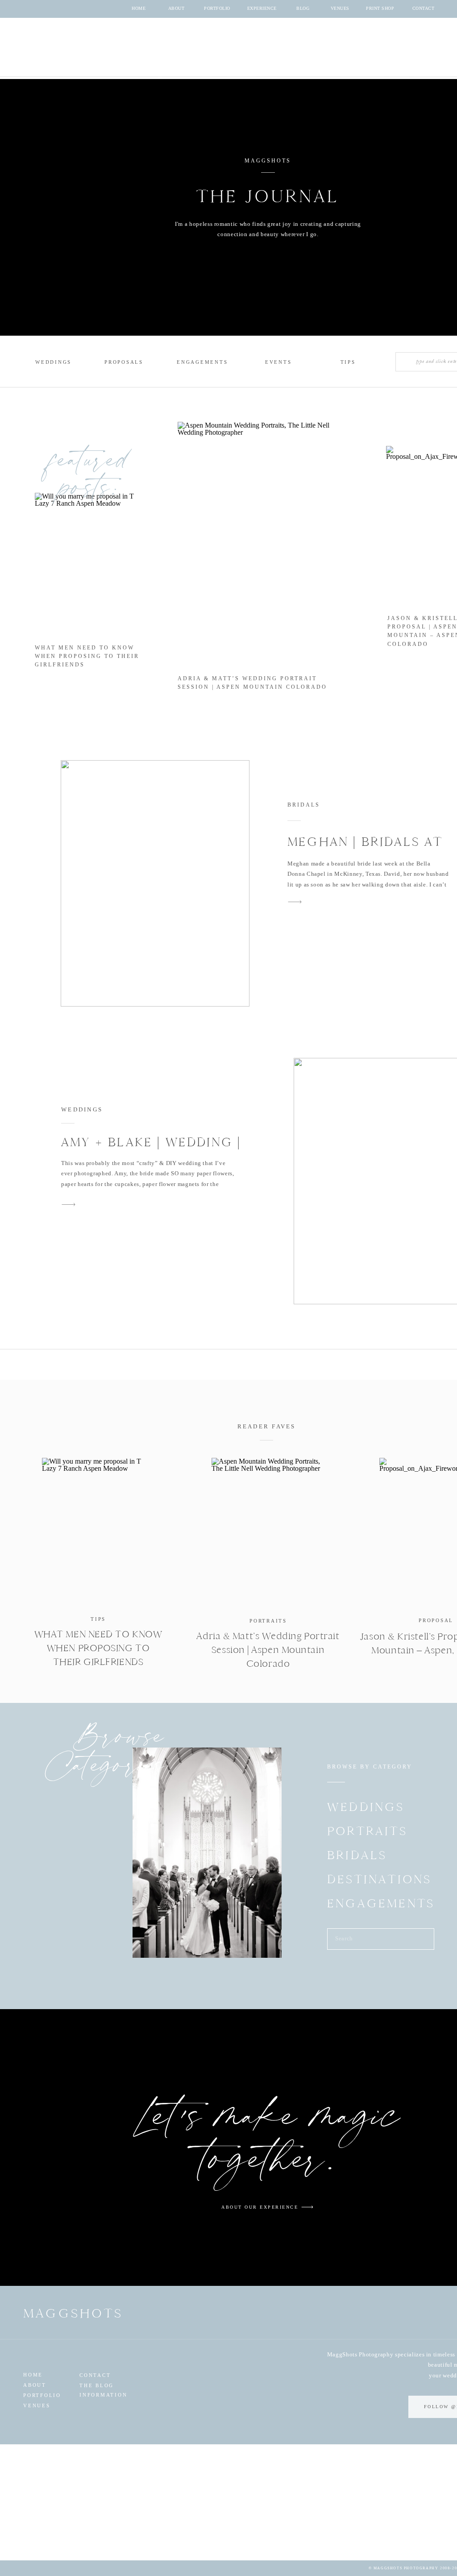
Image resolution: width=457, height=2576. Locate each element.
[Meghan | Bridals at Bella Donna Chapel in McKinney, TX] (155, 883)
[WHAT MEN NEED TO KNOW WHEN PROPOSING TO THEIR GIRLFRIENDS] (98, 1531)
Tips (98, 1619)
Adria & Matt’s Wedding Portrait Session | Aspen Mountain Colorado (268, 1650)
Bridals (304, 805)
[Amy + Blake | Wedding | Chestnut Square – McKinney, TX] (69, 1205)
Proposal (436, 1620)
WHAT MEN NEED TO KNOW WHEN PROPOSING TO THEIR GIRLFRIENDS (87, 656)
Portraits (268, 1621)
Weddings (82, 1109)
